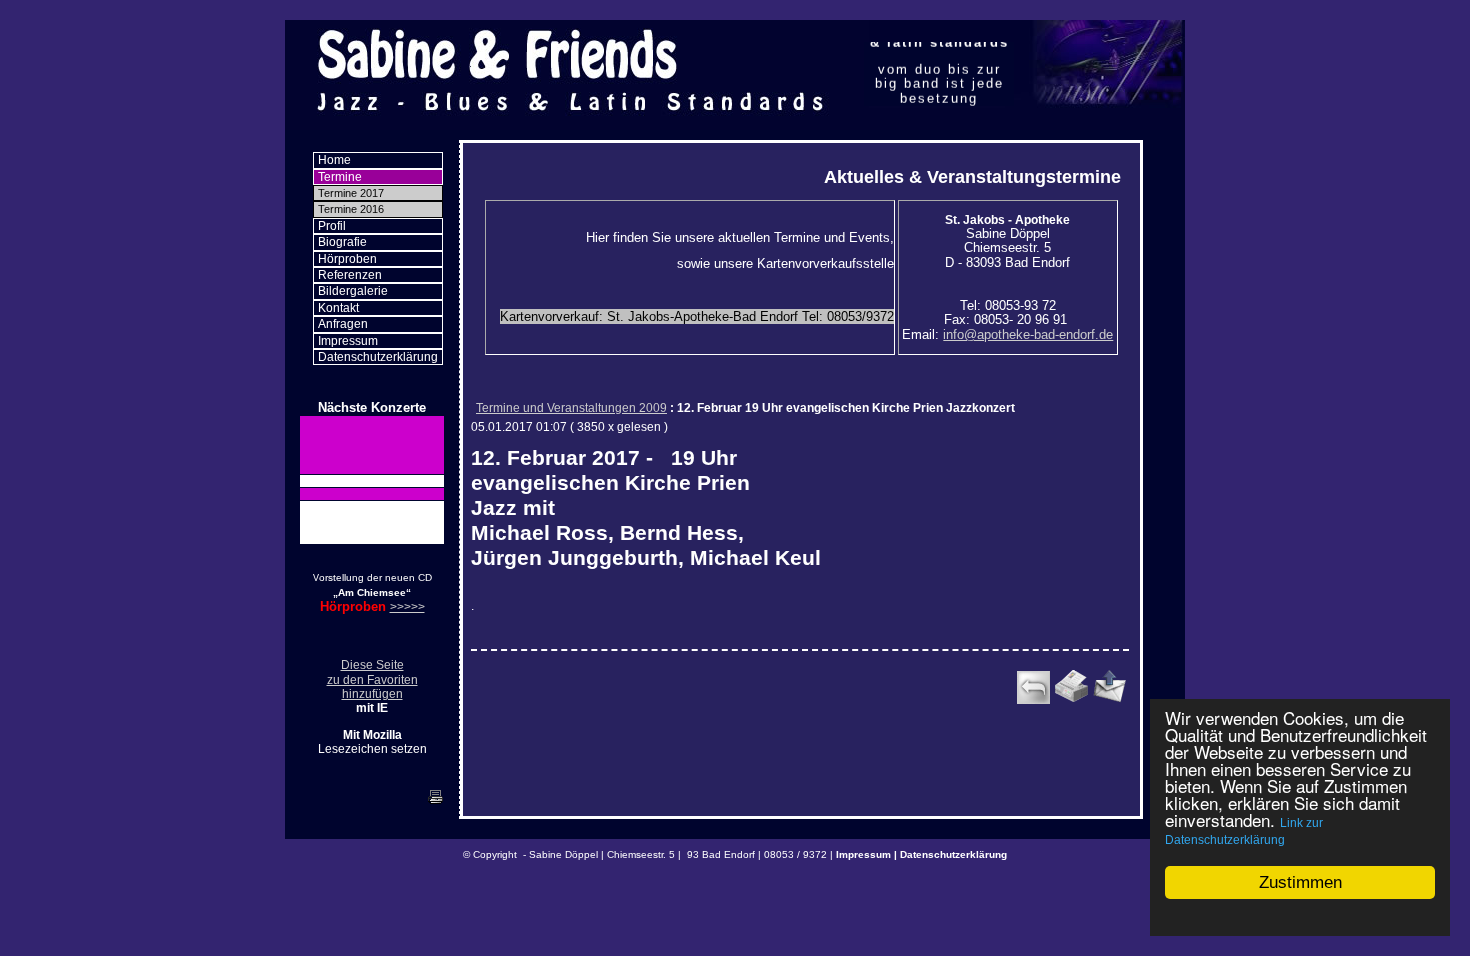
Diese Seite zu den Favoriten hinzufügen (372, 679)
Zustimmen (1300, 882)
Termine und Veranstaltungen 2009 (571, 408)
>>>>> (407, 607)
